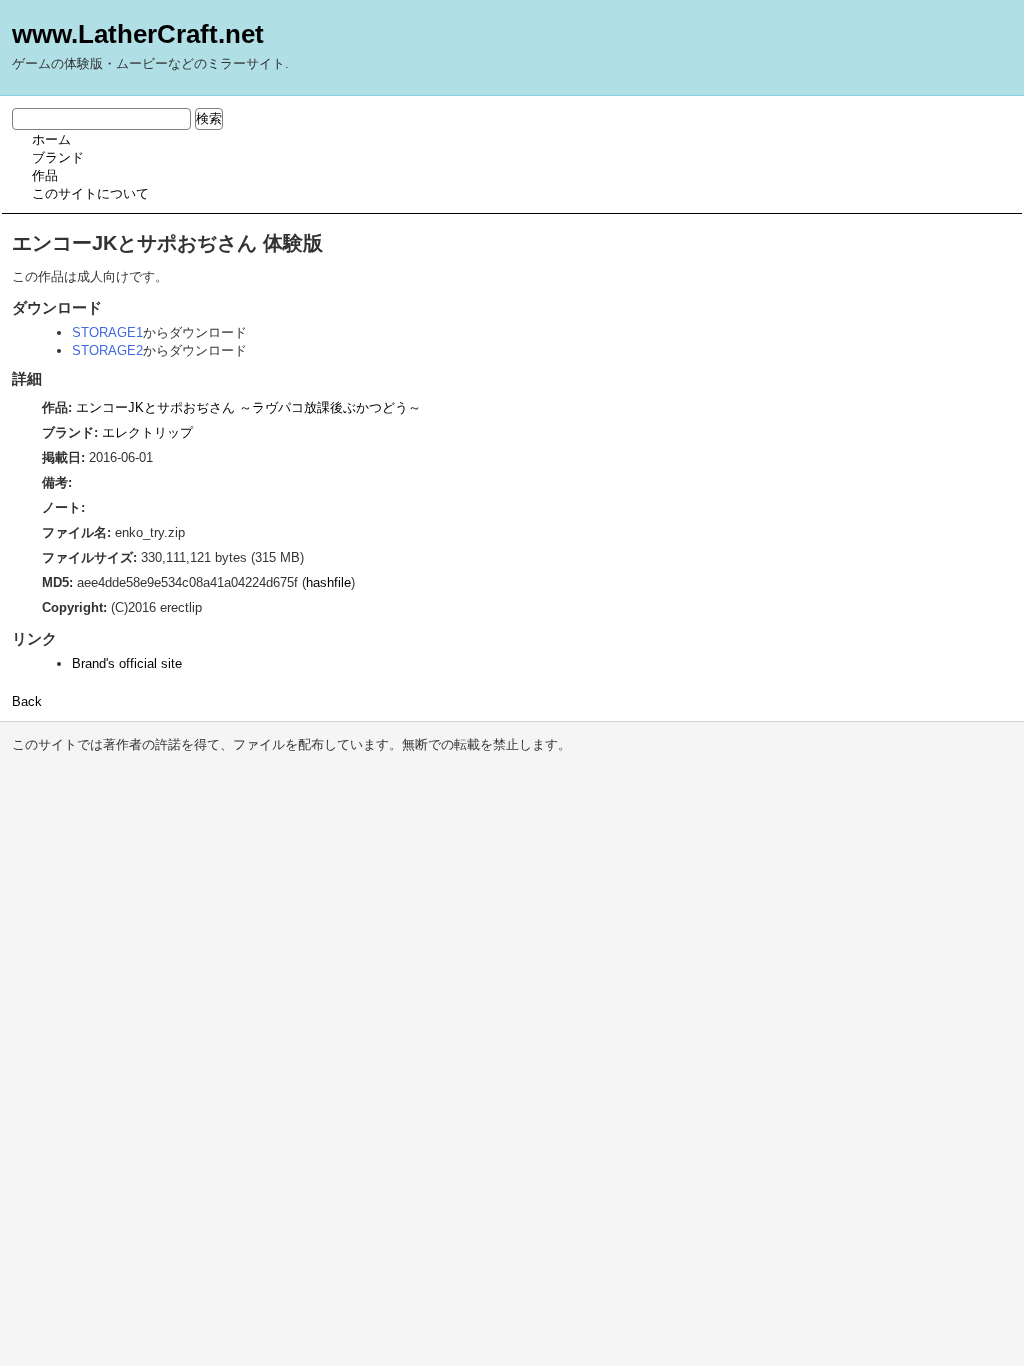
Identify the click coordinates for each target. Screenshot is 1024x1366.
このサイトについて (90, 193)
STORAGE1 (107, 332)
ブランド (58, 157)
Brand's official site (127, 663)
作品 (45, 175)
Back (27, 701)
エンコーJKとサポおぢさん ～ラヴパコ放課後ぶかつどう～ (248, 407)
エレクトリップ (147, 432)
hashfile (328, 582)
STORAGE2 (107, 350)
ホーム (51, 139)
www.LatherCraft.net (138, 34)
